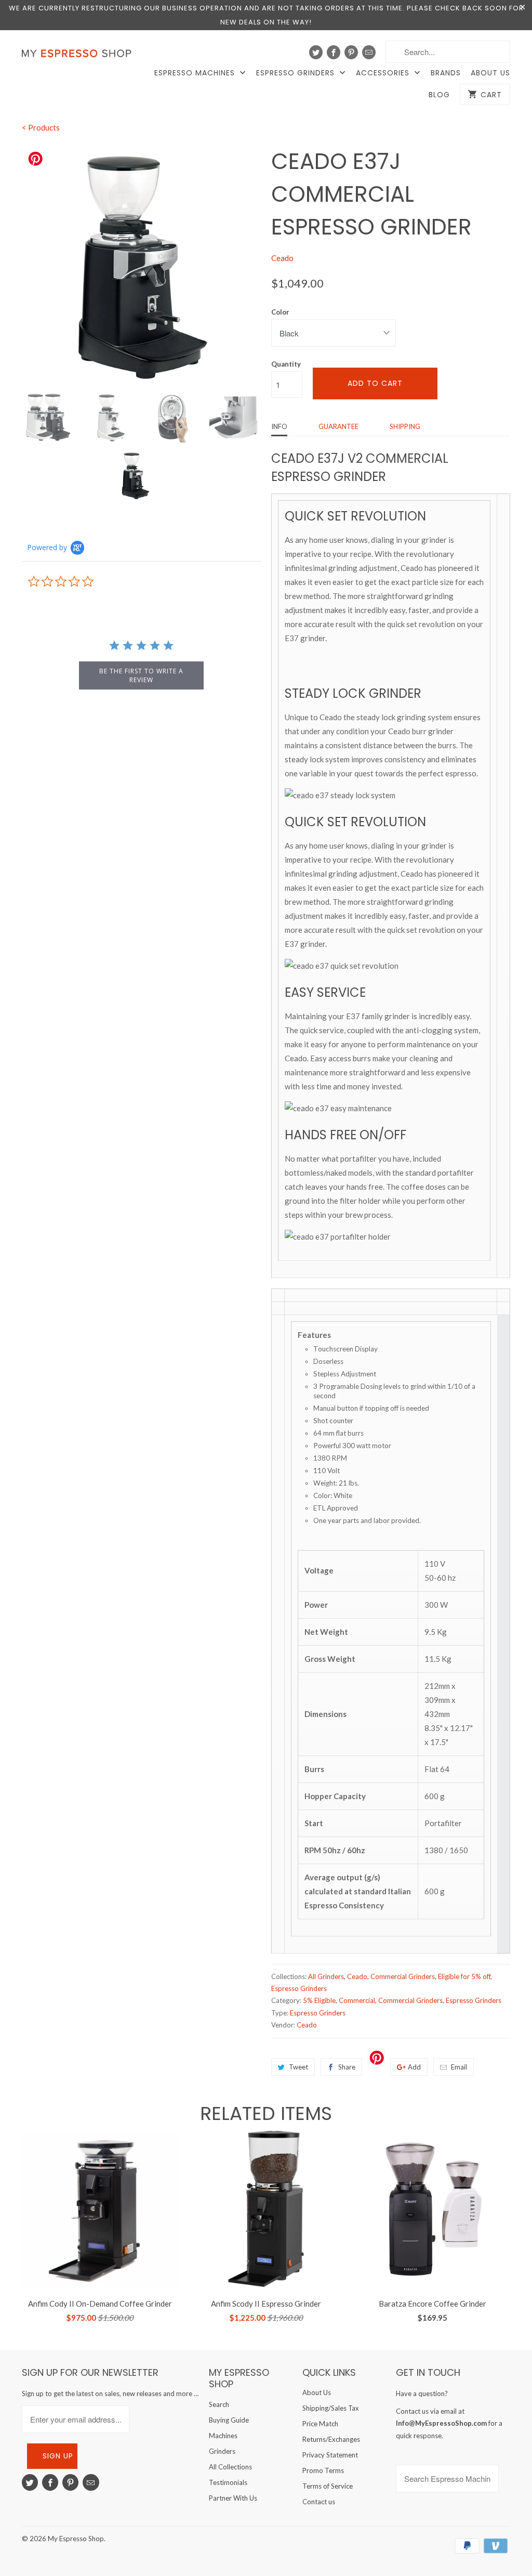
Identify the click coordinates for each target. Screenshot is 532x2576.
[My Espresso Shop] (79, 56)
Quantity (286, 364)
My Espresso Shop (76, 2539)
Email (459, 2067)
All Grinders (326, 1976)
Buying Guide (229, 2420)
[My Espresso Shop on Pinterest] (351, 52)
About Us (490, 73)
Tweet (298, 2067)
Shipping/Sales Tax (331, 2408)
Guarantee (338, 426)
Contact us (319, 2502)
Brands (446, 73)
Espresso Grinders (297, 73)
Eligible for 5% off (464, 1976)
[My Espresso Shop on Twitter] (316, 52)
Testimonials (228, 2482)
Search (219, 2404)
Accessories (384, 73)
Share (347, 2067)
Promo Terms (323, 2470)
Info (279, 426)
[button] (531, 2548)
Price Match (320, 2424)
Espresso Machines (196, 73)
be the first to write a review (141, 675)
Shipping (405, 426)
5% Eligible (319, 2000)
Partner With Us (233, 2498)
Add (414, 2067)
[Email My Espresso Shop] (369, 52)
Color (280, 312)
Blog (439, 95)
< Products (41, 127)
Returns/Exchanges (331, 2439)
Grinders (222, 2451)
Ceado (282, 258)
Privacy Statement (330, 2455)
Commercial (357, 2000)
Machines (223, 2436)
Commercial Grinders (403, 1976)
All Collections (230, 2467)
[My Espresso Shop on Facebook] (334, 52)
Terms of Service (328, 2486)
